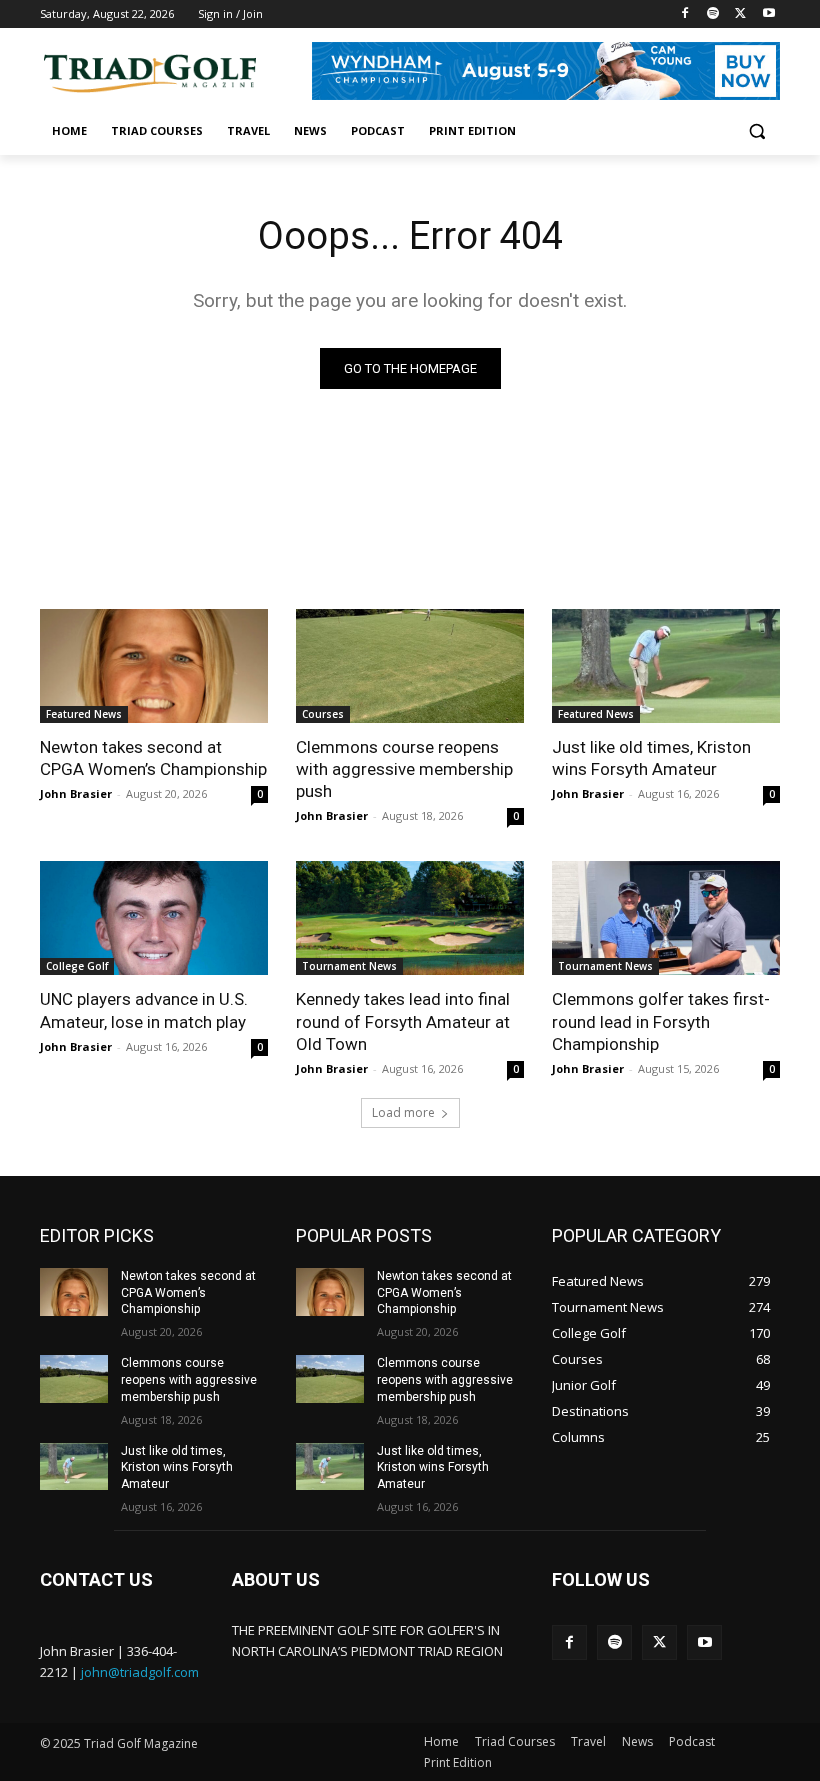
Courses (323, 714)
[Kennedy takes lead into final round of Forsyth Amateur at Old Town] (410, 918)
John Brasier (76, 793)
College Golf (77, 966)
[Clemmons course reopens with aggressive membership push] (410, 666)
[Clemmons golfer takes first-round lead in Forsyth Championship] (666, 918)
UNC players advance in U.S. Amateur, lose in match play (144, 1010)
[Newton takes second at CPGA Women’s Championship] (154, 666)
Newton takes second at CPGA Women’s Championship (153, 758)
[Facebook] (685, 14)
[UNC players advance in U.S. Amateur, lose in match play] (154, 918)
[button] (756, 131)
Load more (403, 1112)
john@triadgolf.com (140, 1672)
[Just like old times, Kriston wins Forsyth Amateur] (666, 666)
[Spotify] (713, 14)
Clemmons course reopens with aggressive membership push (404, 769)
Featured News (84, 714)
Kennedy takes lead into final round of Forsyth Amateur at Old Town (403, 1021)
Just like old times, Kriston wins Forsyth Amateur (651, 758)
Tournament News (349, 966)
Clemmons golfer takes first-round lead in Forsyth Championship (661, 1021)
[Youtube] (768, 14)
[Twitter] (740, 14)
